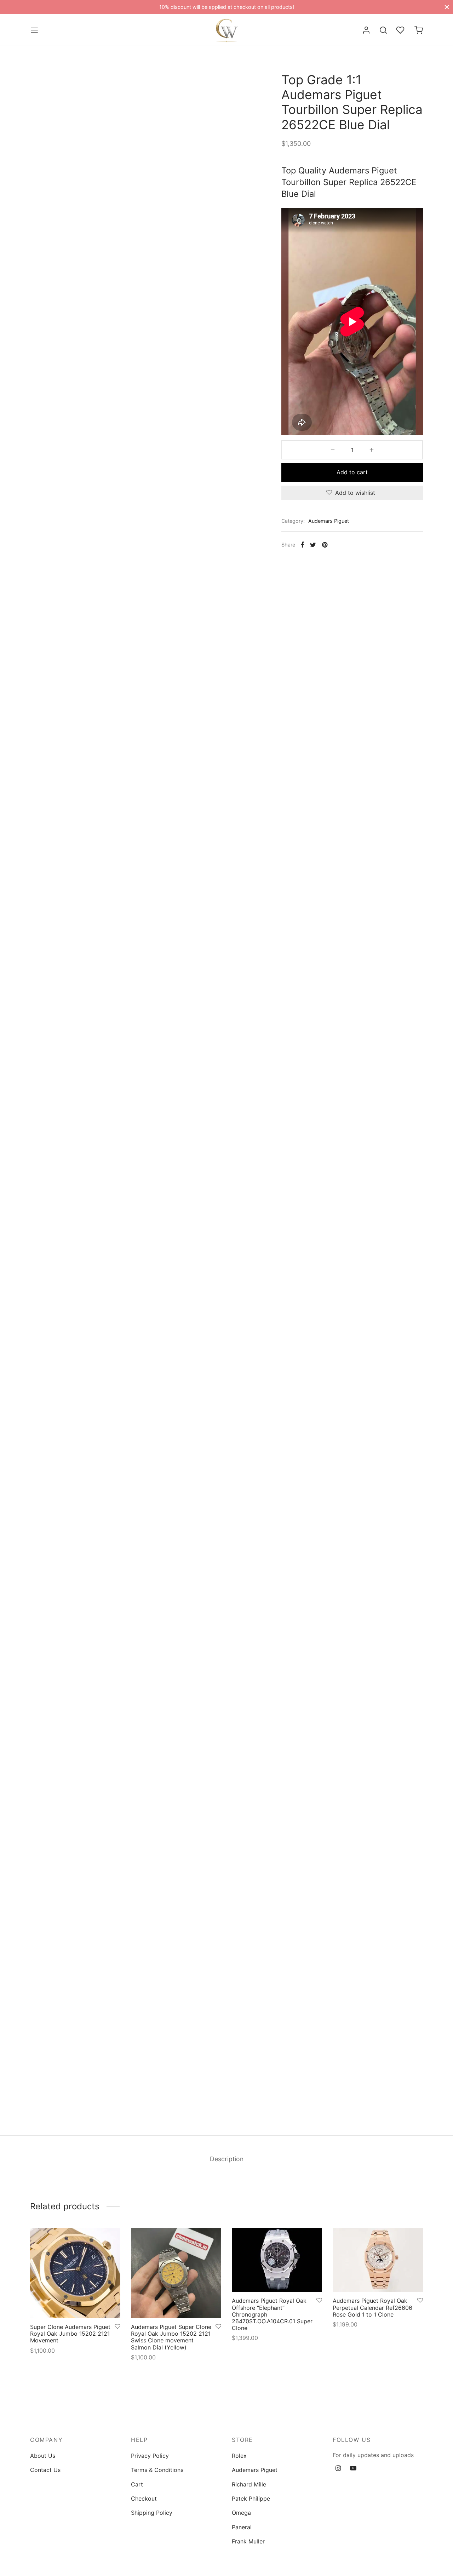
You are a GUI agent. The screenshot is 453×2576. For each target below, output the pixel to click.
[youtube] (353, 2469)
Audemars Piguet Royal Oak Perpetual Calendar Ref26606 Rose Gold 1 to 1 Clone (372, 2308)
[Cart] (419, 30)
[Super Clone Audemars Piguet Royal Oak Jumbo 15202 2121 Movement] (75, 2273)
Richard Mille (249, 2484)
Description (227, 2159)
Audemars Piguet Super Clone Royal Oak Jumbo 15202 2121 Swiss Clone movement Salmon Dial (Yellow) (171, 2337)
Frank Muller (248, 2541)
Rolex (239, 2456)
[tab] (227, 2159)
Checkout (144, 2498)
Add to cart (352, 472)
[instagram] (338, 2469)
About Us (43, 2456)
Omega (241, 2513)
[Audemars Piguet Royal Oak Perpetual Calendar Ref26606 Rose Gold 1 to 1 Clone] (378, 2260)
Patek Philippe (251, 2498)
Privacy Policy (150, 2456)
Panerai (242, 2527)
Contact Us (45, 2470)
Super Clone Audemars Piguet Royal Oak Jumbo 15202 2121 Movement (70, 2334)
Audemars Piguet (329, 521)
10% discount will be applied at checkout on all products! (227, 7)
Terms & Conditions (157, 2470)
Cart (137, 2484)
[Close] (447, 7)
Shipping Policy (152, 2513)
